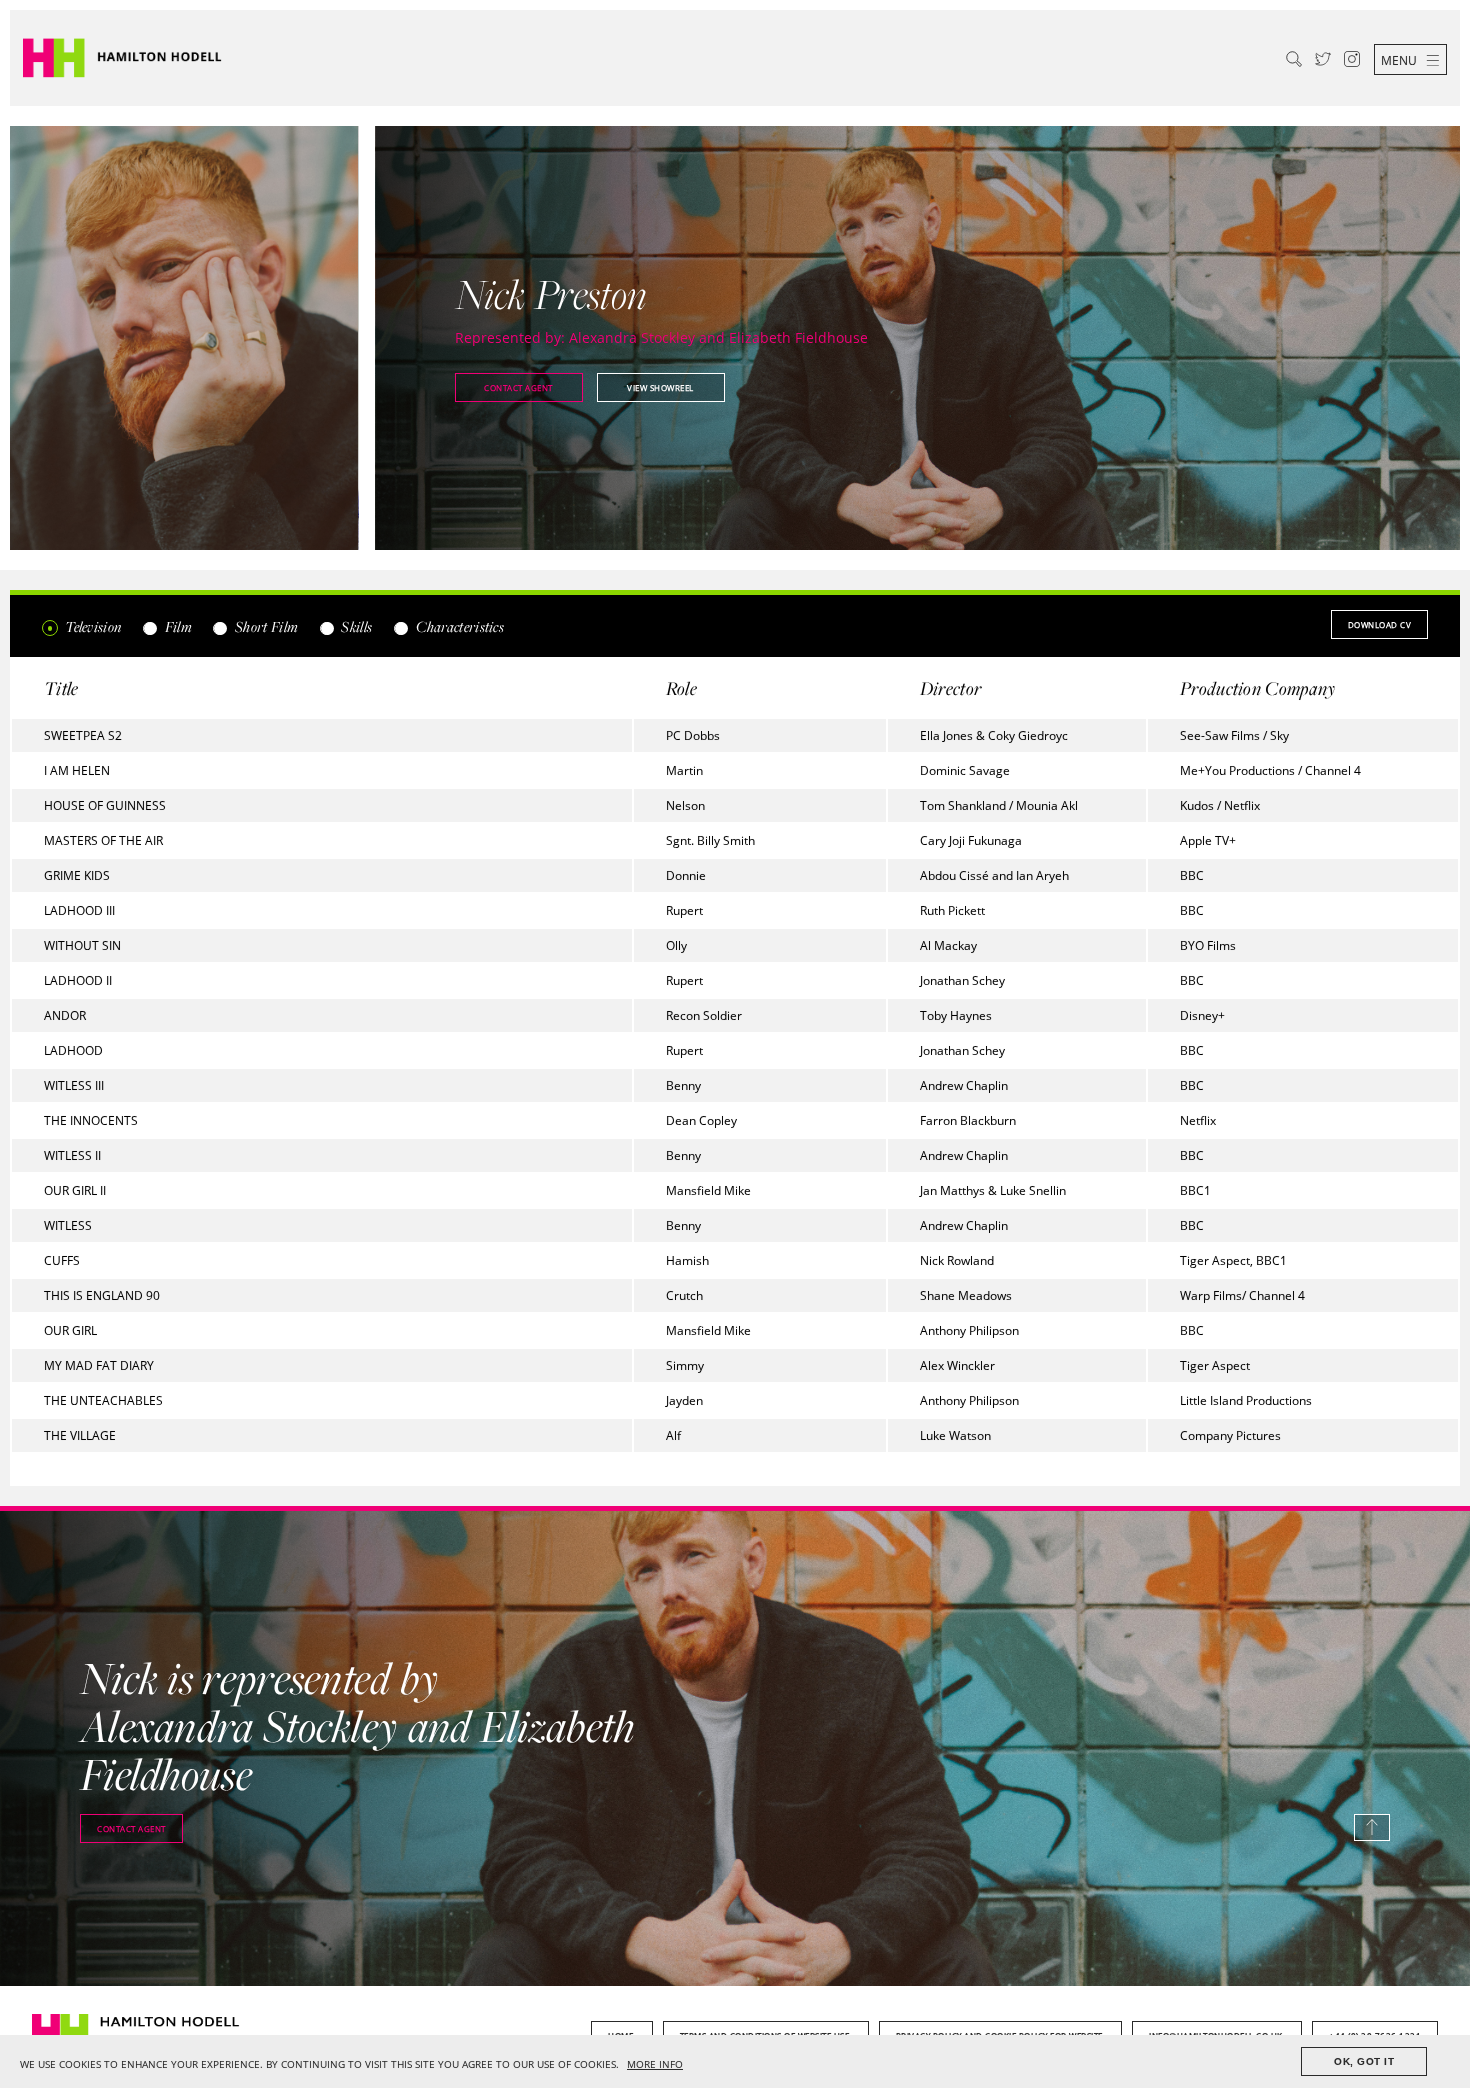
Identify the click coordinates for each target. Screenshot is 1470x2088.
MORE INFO (655, 2064)
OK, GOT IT (1364, 2061)
